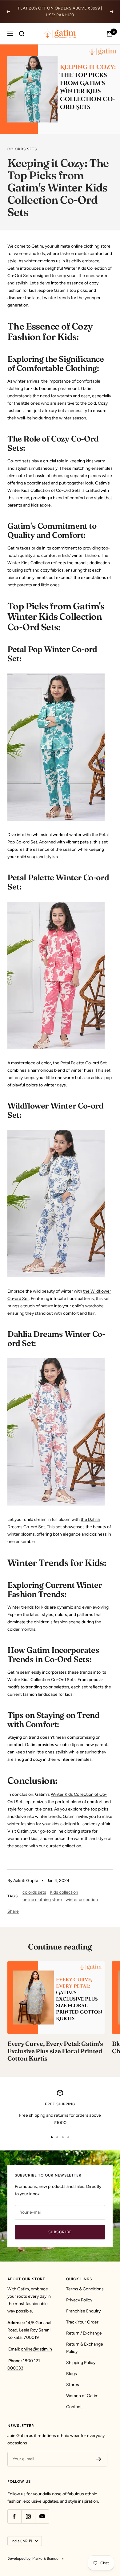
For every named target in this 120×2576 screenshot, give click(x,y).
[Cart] (110, 34)
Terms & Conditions (85, 2289)
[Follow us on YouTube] (42, 2516)
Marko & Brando (45, 2559)
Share (13, 1911)
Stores (73, 2385)
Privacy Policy (79, 2300)
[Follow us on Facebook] (14, 2516)
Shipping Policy (81, 2363)
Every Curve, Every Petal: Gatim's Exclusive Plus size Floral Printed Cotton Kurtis (55, 2051)
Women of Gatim (82, 2396)
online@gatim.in (36, 2349)
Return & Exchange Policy (85, 2348)
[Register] (99, 2459)
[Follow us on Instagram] (28, 2516)
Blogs (72, 2374)
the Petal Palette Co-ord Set (80, 1063)
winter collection (82, 1900)
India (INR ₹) (22, 2541)
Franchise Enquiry (83, 2311)
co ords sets (22, 149)
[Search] (22, 34)
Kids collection (64, 1892)
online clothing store (42, 1900)
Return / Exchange (84, 2333)
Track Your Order (82, 2322)
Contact (74, 2407)
